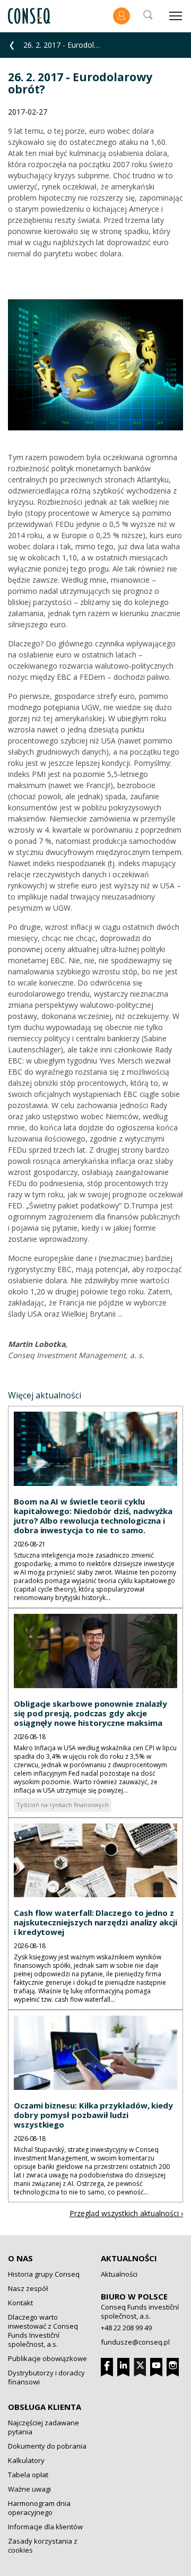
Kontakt (20, 2303)
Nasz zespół (28, 2288)
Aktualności (129, 2258)
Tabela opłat (28, 2475)
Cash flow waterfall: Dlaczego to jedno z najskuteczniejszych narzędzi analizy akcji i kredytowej (95, 1922)
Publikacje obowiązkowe (47, 2358)
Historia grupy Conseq (44, 2274)
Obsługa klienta (45, 2407)
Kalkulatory (26, 2460)
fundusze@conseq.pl (135, 2342)
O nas (20, 2258)
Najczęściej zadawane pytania (44, 2427)
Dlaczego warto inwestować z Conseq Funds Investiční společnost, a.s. (43, 2331)
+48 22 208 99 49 (126, 2328)
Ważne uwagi (29, 2489)
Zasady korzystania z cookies (43, 2545)
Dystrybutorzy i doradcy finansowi (46, 2377)
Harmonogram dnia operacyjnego (39, 2508)
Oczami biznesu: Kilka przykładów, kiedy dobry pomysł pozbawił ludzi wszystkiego (93, 2115)
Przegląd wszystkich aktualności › (126, 2213)
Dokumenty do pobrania (47, 2446)
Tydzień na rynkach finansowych (63, 1805)
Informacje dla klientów (45, 2527)
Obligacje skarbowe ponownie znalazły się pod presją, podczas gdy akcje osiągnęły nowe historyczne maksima (90, 1713)
